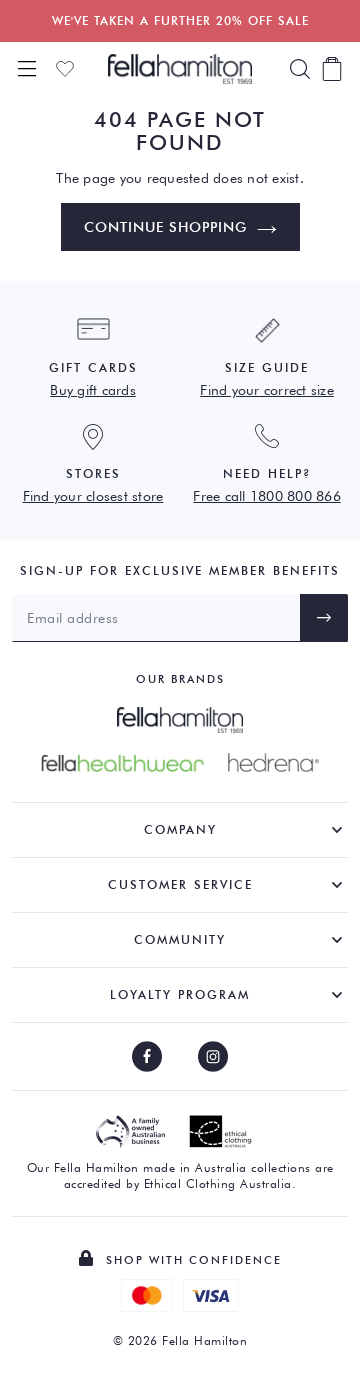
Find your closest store (93, 496)
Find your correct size (267, 390)
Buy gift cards (93, 390)
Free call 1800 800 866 (267, 496)
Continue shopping (165, 227)
